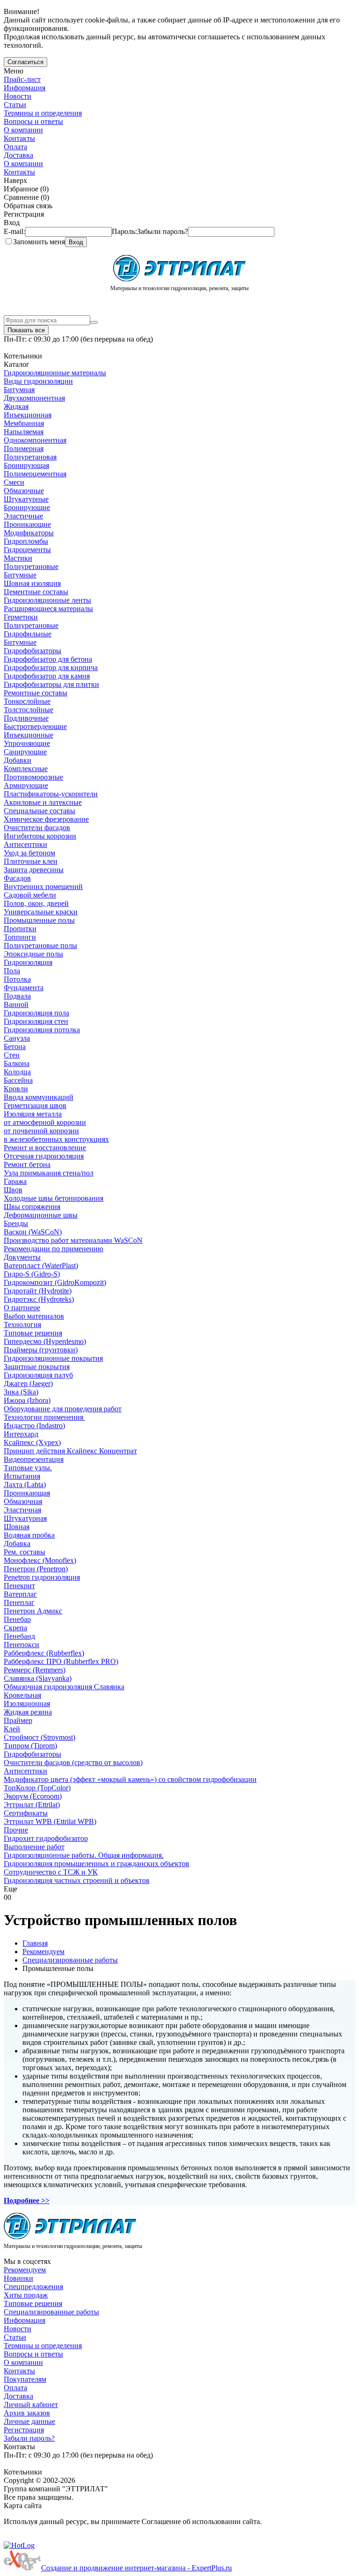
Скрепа (15, 1628)
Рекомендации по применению (54, 1249)
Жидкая (16, 406)
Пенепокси (22, 1645)
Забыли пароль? (29, 2438)
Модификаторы (29, 533)
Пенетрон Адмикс (33, 1611)
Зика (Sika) (21, 1392)
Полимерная (24, 449)
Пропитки (20, 929)
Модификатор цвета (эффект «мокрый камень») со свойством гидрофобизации (130, 1779)
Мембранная (24, 423)
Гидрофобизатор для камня (47, 676)
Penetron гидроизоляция (42, 1577)
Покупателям (25, 2379)
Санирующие (25, 752)
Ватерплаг (20, 1594)
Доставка (18, 155)
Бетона (15, 1047)
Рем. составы (25, 1552)
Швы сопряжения (32, 1207)
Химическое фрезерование (46, 819)
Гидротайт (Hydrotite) (38, 1291)
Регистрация (24, 2430)
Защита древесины (34, 870)
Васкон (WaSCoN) (33, 1232)
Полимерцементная (35, 474)
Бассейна (18, 1080)
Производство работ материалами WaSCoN (73, 1240)
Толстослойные (29, 710)
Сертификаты (26, 1813)
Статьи (15, 105)
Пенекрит (19, 1586)
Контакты (19, 138)
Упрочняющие (27, 743)
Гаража (15, 1181)
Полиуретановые (31, 566)
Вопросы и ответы (33, 121)
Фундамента (24, 988)
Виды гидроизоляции (38, 381)
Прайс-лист (22, 79)
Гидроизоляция (28, 962)
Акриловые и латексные (43, 802)
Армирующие (26, 785)
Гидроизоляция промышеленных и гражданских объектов (97, 1864)
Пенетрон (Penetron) (36, 1569)
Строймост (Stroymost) (39, 1737)
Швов (13, 1190)
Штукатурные (26, 499)
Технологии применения (44, 1417)
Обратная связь (28, 206)
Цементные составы (36, 592)
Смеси (14, 482)
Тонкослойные (27, 701)
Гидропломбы (26, 541)
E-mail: (14, 231)
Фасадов (17, 878)
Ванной (16, 1004)
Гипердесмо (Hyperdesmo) (45, 1341)
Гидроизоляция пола (36, 1013)
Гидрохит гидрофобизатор (46, 1838)
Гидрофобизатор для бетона (48, 659)
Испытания (22, 1476)
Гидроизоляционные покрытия (53, 1358)
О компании (23, 130)
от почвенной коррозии (41, 1131)
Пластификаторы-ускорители (51, 794)
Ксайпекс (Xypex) (32, 1442)
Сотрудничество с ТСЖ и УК (51, 1872)
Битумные (20, 575)
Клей (12, 1729)
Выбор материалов (34, 1316)
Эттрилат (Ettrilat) (32, 1805)
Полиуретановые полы (40, 945)
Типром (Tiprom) (30, 1746)
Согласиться (25, 62)
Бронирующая (26, 465)
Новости (18, 96)
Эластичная (22, 1510)
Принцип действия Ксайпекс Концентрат (70, 1451)
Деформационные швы (41, 1215)
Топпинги (20, 937)
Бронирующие (27, 507)
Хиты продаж (26, 2295)
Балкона (17, 1063)
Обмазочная (23, 1501)
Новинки (18, 2278)
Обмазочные (24, 491)
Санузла (17, 1038)
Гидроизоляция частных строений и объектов (77, 1880)
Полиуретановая (30, 457)
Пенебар (17, 1619)
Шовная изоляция (32, 583)
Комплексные (26, 769)
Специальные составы (39, 811)
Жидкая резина (28, 1712)
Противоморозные (33, 777)
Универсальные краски (41, 912)
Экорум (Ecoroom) (33, 1796)
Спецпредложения (33, 2287)
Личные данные (29, 2421)
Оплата (15, 147)
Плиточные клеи (31, 861)
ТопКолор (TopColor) (37, 1788)
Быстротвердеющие (35, 726)
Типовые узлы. (28, 1468)
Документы (22, 1257)
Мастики (18, 558)
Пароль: (150, 231)
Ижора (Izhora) (27, 1400)
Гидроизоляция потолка (42, 1030)
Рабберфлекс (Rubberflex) (44, 1653)
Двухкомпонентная (34, 398)
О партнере (22, 1308)
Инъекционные (29, 735)
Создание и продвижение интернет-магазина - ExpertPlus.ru (136, 2568)
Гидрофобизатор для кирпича (51, 668)
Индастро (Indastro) (34, 1426)
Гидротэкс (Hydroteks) (39, 1299)
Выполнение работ (34, 1847)
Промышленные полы (39, 920)
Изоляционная (27, 1704)
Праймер (18, 1720)
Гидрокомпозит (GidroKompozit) (55, 1282)
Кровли (16, 1089)
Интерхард (21, 1434)
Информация (25, 88)
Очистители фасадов (37, 828)
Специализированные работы (51, 2312)
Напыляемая (24, 432)
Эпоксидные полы (33, 954)
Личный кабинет (31, 2405)
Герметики (21, 617)
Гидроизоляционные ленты (47, 600)
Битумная (19, 390)
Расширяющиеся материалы (48, 609)
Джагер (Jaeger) (28, 1383)
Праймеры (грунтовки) (41, 1350)
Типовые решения (33, 1333)
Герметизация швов (35, 1106)
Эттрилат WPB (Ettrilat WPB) (50, 1821)
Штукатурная (25, 1518)
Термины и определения (43, 113)
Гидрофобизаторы (32, 651)
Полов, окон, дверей (36, 903)
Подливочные (26, 718)
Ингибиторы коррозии (40, 836)
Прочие (16, 1830)
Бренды (16, 1223)
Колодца (17, 1072)
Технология (22, 1324)
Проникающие (27, 524)
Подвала (17, 996)
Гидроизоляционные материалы (55, 373)
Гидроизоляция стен (36, 1021)
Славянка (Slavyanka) (38, 1678)
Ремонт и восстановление (45, 1148)
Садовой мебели (30, 895)
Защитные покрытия (37, 1367)
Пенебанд (19, 1636)
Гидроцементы (27, 550)
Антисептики (25, 844)
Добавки (18, 760)
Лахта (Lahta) (25, 1485)
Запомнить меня (39, 242)
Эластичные (23, 516)
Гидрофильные (28, 634)
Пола (12, 971)
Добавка (17, 1543)
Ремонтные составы (36, 693)
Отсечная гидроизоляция (44, 1156)
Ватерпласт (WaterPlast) (41, 1266)
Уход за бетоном (29, 853)
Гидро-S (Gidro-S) (32, 1274)
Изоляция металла (33, 1114)
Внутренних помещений (43, 887)
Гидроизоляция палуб (38, 1375)
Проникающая (27, 1493)
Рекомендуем (25, 2270)
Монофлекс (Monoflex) (40, 1560)
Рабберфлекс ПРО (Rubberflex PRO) (61, 1661)
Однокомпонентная (35, 440)
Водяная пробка (29, 1535)
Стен (12, 1055)
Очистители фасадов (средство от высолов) (73, 1762)
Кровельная (22, 1695)
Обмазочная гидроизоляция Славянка (64, 1687)
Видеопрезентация (34, 1459)
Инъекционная (28, 415)
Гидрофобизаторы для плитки (51, 684)
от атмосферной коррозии (45, 1122)
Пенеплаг (19, 1602)
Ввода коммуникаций (39, 1097)
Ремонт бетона (27, 1164)
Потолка (17, 979)
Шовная (17, 1527)
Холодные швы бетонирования (54, 1198)
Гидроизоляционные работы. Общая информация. (84, 1855)
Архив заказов (27, 2413)
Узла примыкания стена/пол (49, 1173)
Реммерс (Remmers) (35, 1670)
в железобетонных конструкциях (56, 1139)
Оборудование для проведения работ (63, 1409)
